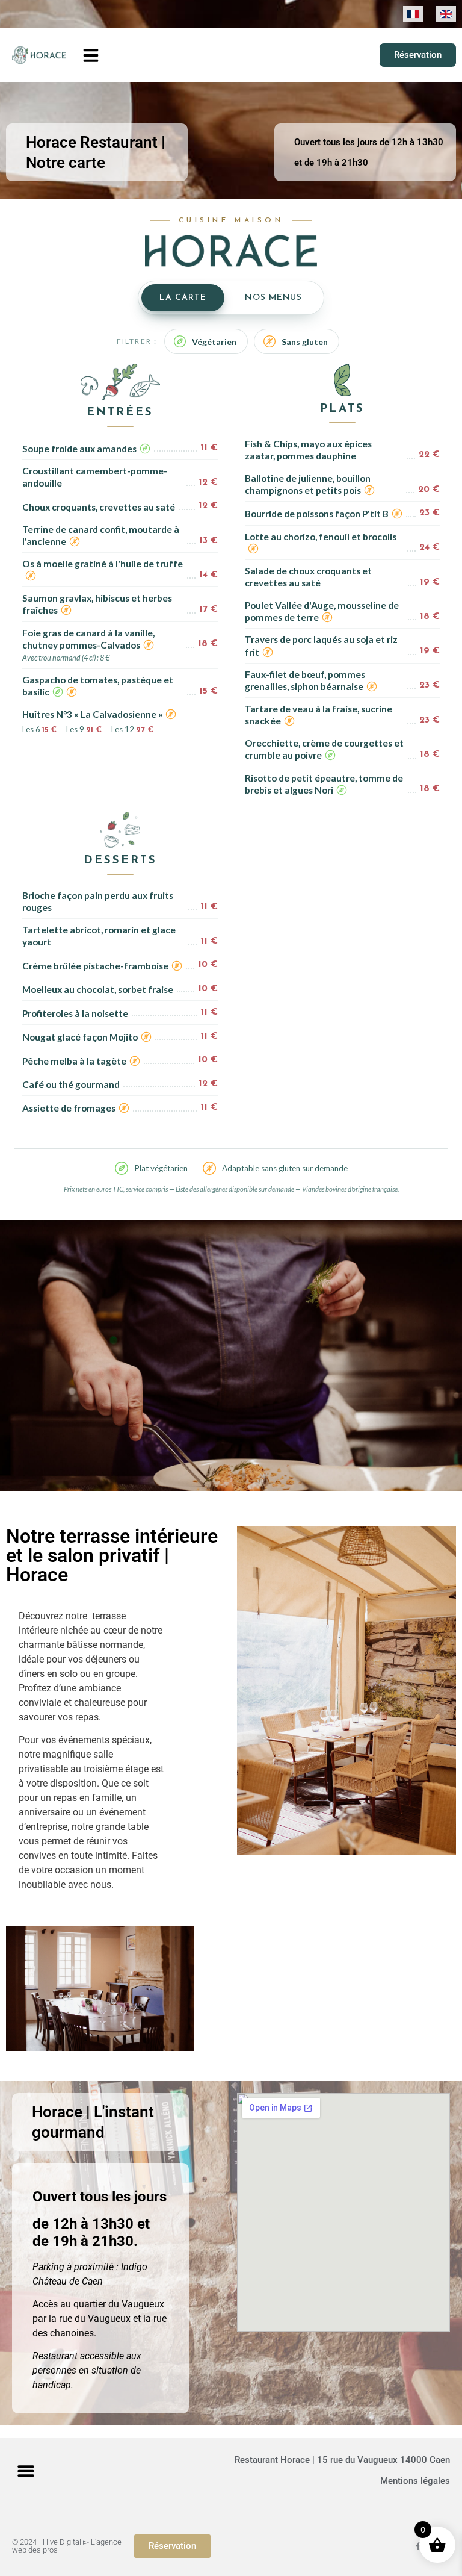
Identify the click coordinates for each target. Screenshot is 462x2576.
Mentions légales (415, 2481)
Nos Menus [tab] (273, 298)
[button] (91, 55)
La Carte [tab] (183, 298)
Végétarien (214, 342)
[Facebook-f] (418, 2546)
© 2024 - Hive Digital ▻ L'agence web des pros (67, 2546)
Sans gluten (305, 342)
